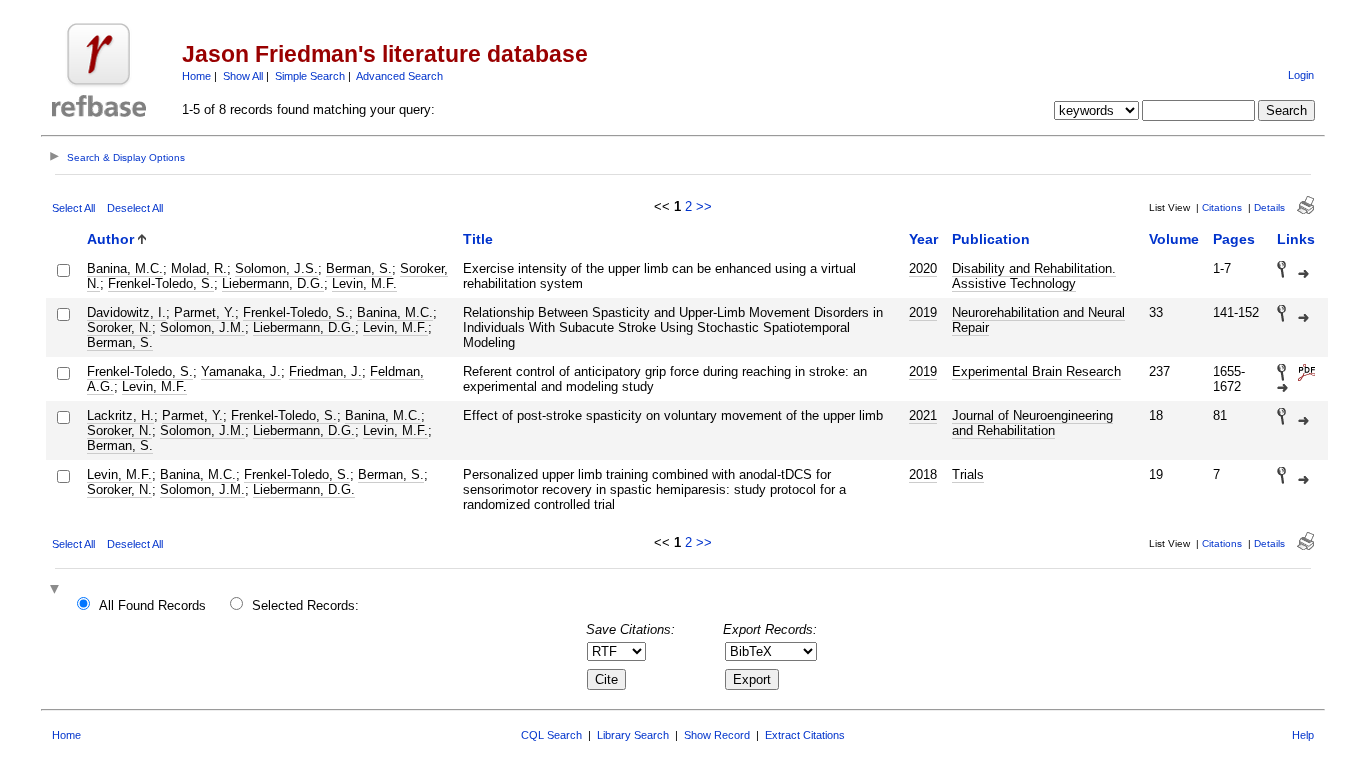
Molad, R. (199, 268)
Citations (1222, 207)
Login (1301, 75)
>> (704, 206)
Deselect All (135, 208)
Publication (991, 239)
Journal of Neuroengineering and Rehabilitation (1032, 423)
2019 (923, 312)
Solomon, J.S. (276, 268)
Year (923, 239)
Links (1296, 239)
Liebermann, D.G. (273, 283)
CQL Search (551, 735)
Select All (73, 208)
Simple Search (310, 76)
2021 (923, 415)
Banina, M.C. (125, 268)
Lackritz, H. (120, 415)
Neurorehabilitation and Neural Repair (1038, 320)
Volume (1174, 239)
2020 (923, 268)
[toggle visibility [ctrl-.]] (57, 590)
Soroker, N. (119, 327)
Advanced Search (399, 76)
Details (1269, 207)
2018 (923, 474)
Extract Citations (805, 735)
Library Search (633, 735)
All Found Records (152, 605)
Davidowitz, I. (126, 312)
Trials (968, 474)
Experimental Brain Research (1036, 371)
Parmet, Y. (204, 312)
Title (478, 239)
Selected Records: (305, 605)
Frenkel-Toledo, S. (161, 283)
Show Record (717, 735)
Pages (1234, 239)
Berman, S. (359, 268)
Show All (243, 76)
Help (1303, 735)
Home (196, 76)
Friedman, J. (325, 371)
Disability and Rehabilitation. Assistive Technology (1034, 276)
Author (110, 239)
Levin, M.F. (364, 283)
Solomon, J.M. (202, 327)
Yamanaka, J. (241, 371)
